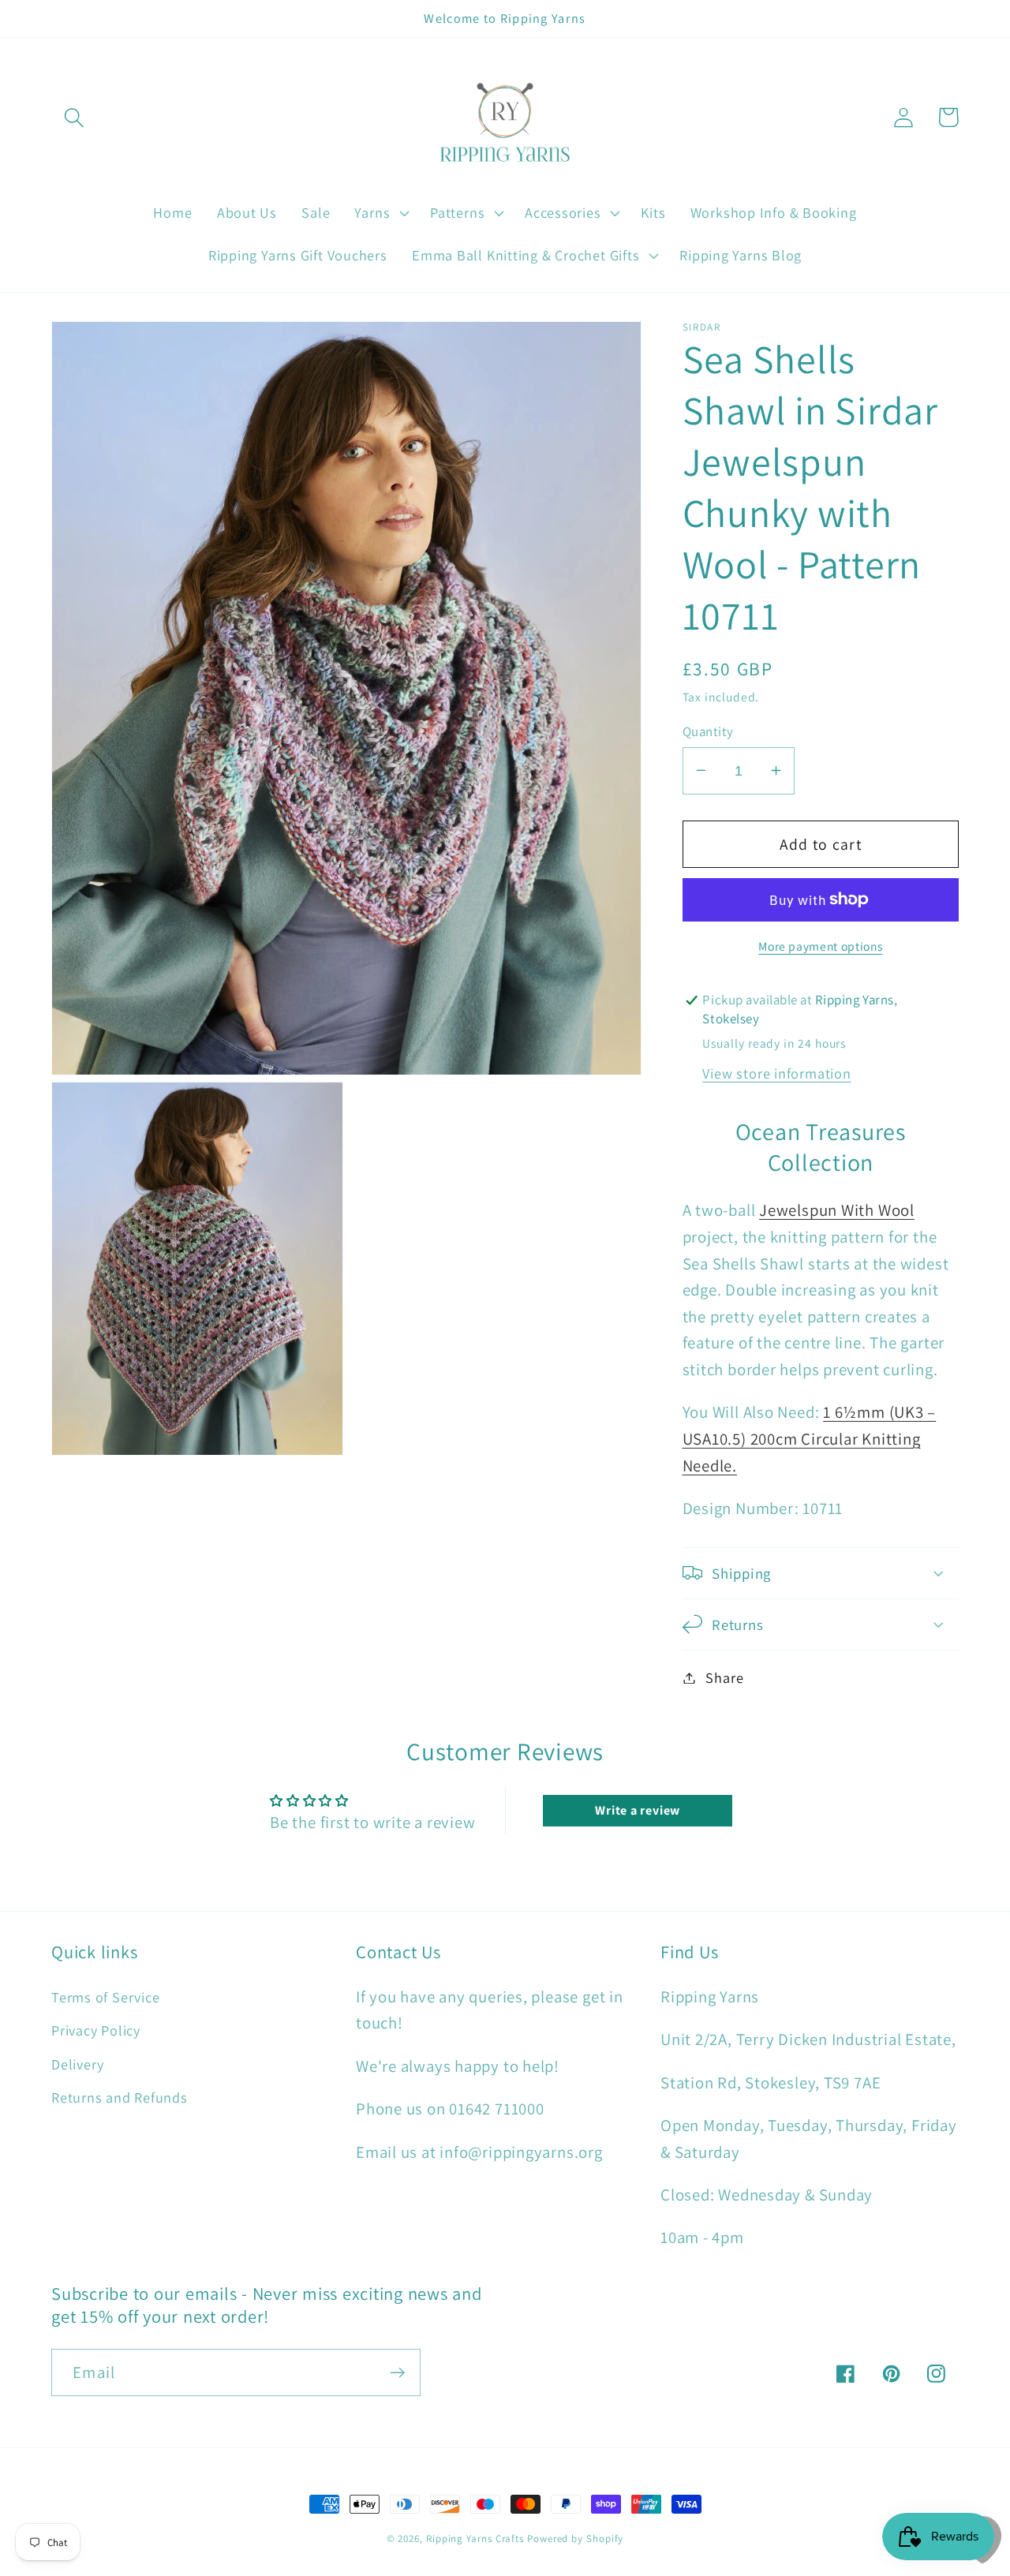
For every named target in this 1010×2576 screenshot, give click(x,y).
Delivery (78, 2064)
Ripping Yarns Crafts (475, 2539)
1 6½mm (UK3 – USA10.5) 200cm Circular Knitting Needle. (810, 1438)
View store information (776, 1072)
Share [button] (724, 1677)
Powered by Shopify (575, 2539)
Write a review (638, 1810)
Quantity (708, 731)
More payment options (820, 946)
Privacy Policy (96, 2030)
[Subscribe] (397, 2373)
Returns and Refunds (120, 2097)
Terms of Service (105, 1997)
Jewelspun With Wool (837, 1210)
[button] (74, 117)
